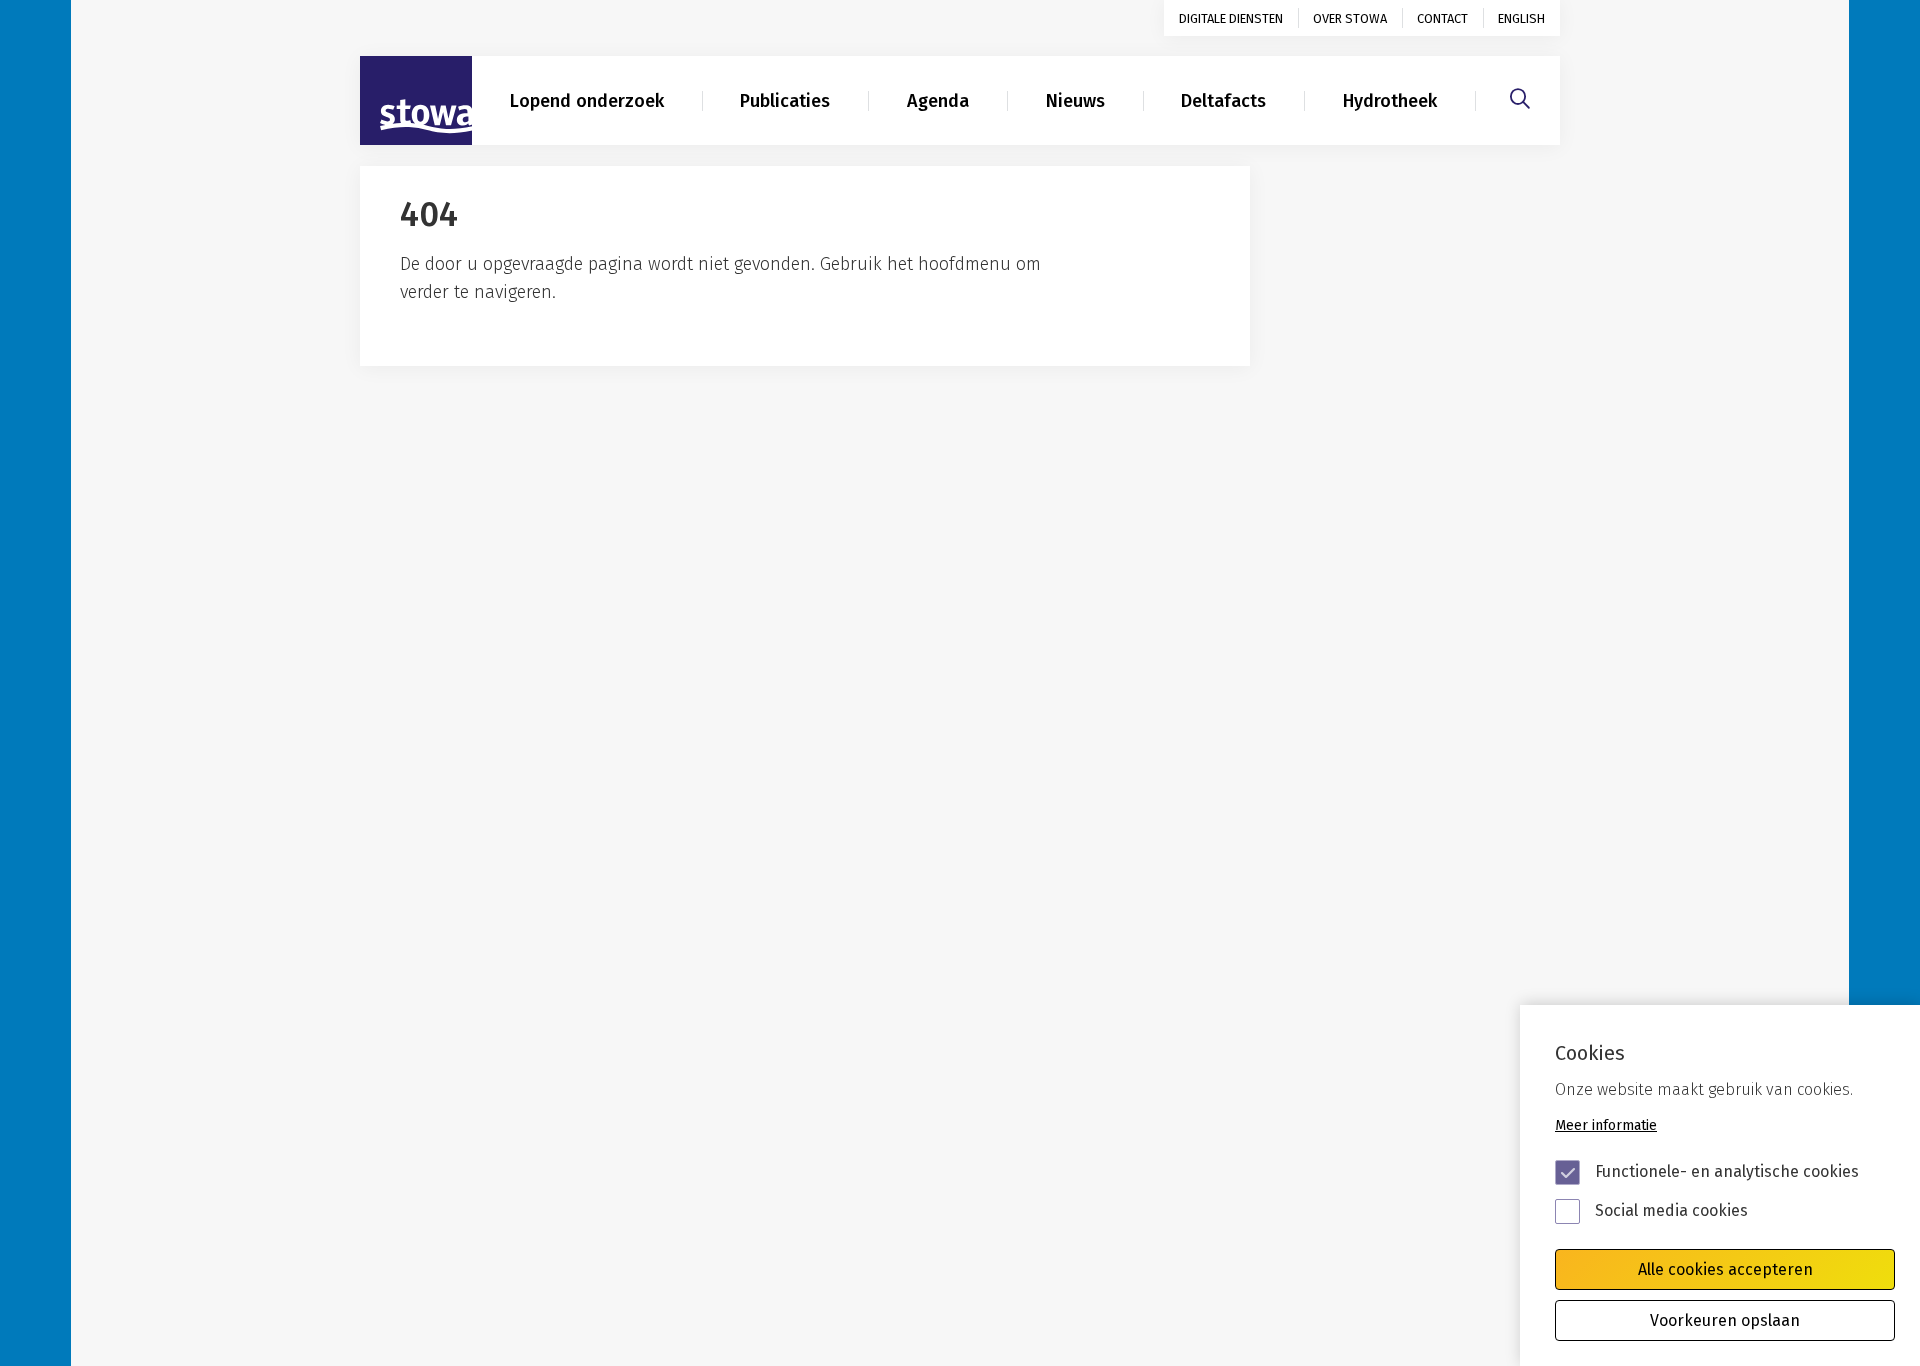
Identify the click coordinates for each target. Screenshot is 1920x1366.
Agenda (938, 101)
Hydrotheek (1390, 101)
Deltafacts (1223, 101)
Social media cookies (1671, 1210)
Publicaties (785, 101)
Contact (1442, 18)
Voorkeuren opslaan (1725, 1320)
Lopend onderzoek (587, 101)
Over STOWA (1350, 18)
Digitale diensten (1231, 18)
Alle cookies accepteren (1725, 1269)
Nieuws (1075, 101)
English (1521, 18)
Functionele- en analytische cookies (1727, 1171)
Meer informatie (1606, 1125)
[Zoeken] (1520, 96)
